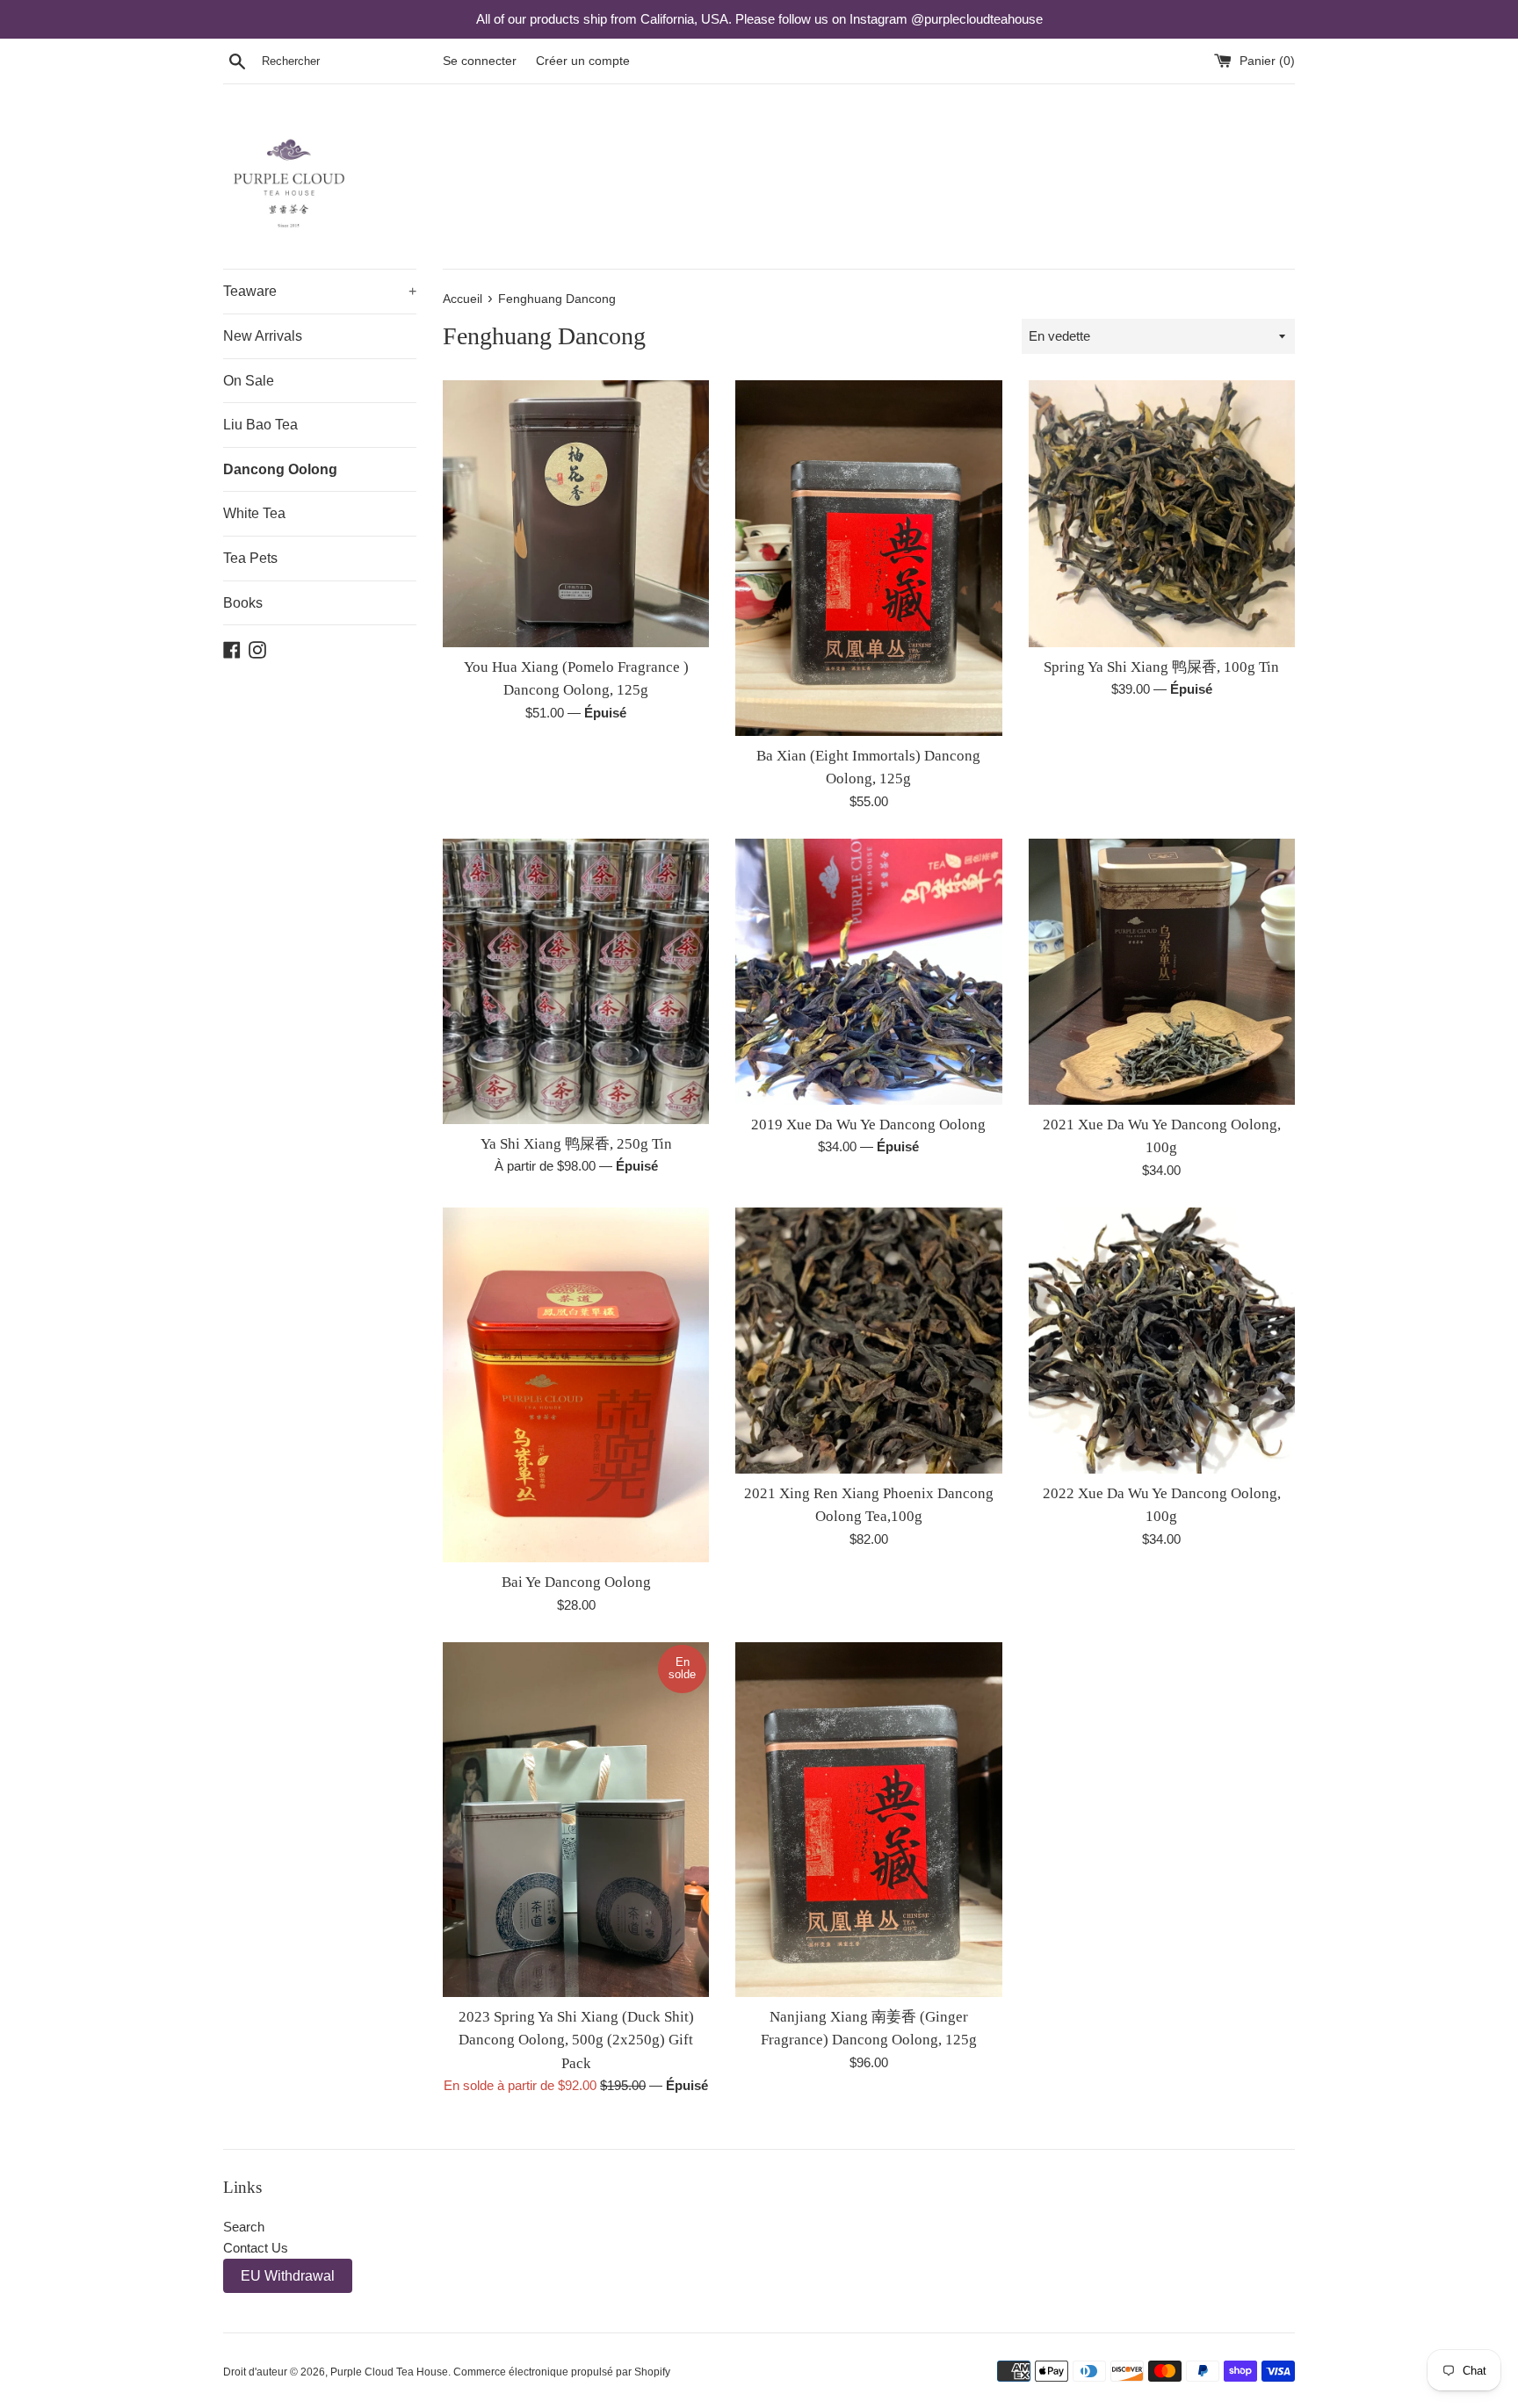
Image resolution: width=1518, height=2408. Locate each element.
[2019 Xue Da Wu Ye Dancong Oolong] (868, 972)
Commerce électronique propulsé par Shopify (562, 2372)
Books (243, 603)
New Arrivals (263, 336)
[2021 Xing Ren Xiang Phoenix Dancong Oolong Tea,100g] (868, 1341)
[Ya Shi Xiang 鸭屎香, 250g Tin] (576, 981)
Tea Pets (250, 558)
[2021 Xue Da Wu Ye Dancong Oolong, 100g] (1162, 972)
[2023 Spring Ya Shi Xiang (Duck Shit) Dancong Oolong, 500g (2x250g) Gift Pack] (576, 1820)
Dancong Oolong (280, 469)
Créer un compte (583, 61)
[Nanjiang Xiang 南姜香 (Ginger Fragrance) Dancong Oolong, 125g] (868, 1820)
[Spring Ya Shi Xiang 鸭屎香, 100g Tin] (1162, 513)
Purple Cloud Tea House (389, 2372)
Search (244, 2227)
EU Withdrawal (288, 2276)
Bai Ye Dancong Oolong (576, 1582)
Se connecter (480, 61)
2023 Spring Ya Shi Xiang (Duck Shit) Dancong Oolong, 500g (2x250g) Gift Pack (576, 2040)
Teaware (320, 291)
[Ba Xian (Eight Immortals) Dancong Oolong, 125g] (868, 558)
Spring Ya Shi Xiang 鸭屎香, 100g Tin (1161, 667)
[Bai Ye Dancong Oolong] (576, 1385)
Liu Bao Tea (260, 425)
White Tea (254, 513)
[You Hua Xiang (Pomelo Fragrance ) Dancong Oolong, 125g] (576, 513)
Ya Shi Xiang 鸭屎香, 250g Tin (576, 1144)
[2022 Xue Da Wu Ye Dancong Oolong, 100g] (1162, 1341)
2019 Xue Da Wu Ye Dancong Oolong (868, 1125)
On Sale (249, 381)
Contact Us (256, 2248)
